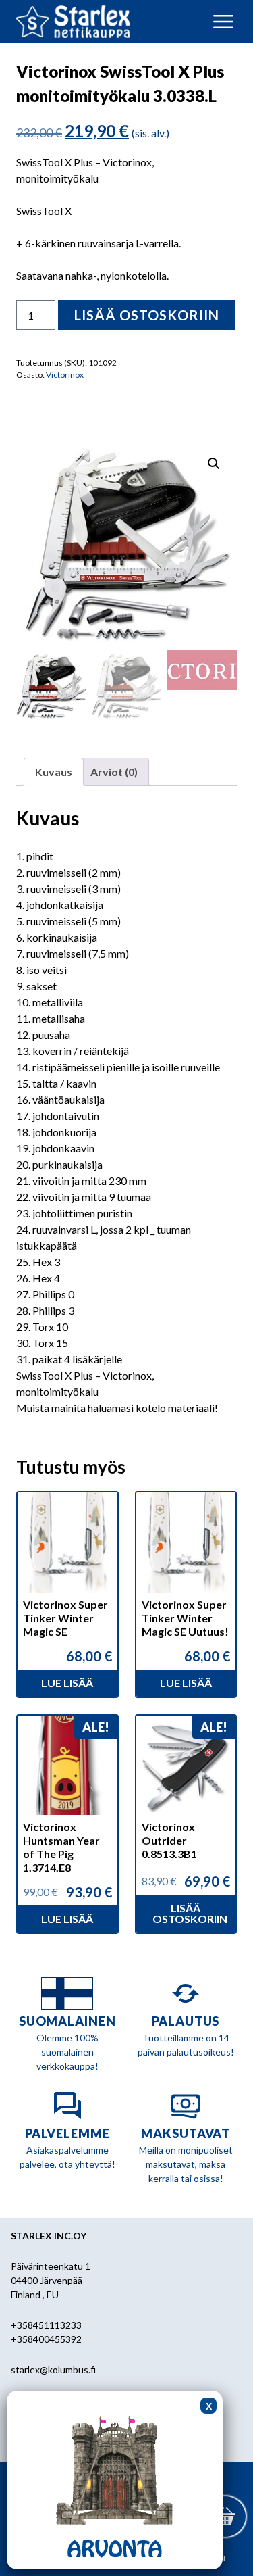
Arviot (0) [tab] (114, 772)
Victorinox (65, 375)
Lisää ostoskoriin (147, 315)
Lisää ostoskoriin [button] (190, 1913)
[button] (214, 464)
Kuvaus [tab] (54, 772)
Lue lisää (67, 1683)
